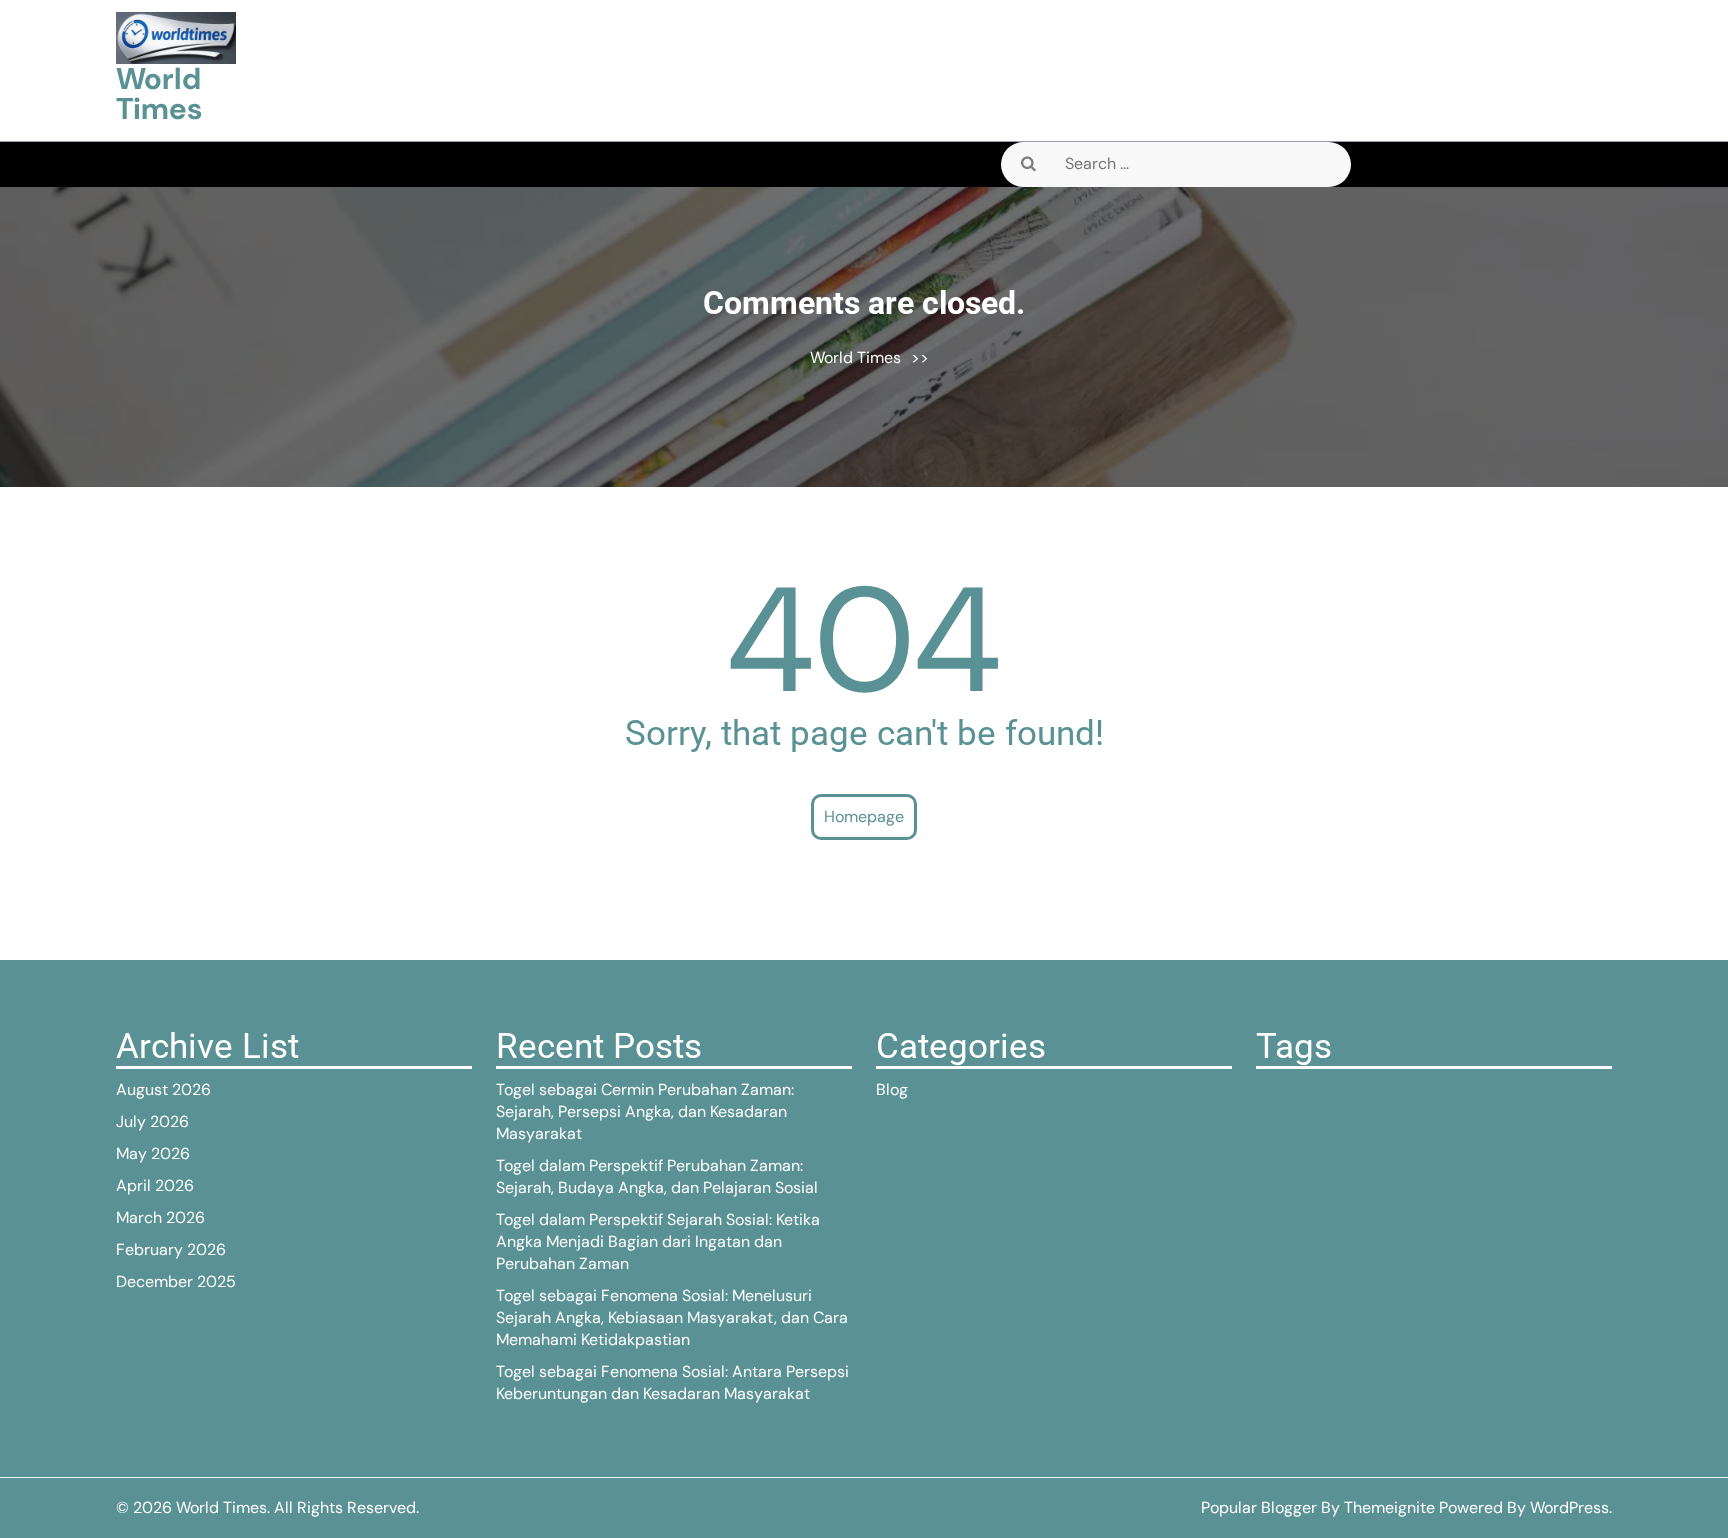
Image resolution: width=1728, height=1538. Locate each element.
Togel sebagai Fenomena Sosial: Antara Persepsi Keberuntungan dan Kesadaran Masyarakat (672, 1382)
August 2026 (163, 1089)
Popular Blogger (1259, 1507)
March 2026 (160, 1217)
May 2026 (153, 1153)
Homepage (864, 816)
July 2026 (152, 1121)
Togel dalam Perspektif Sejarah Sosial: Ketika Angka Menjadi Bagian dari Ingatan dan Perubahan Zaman (658, 1241)
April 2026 (155, 1185)
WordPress (1569, 1507)
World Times (159, 93)
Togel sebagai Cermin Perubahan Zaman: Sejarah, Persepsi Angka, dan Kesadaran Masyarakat (645, 1111)
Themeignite (1389, 1507)
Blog (892, 1089)
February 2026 (171, 1249)
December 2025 (176, 1281)
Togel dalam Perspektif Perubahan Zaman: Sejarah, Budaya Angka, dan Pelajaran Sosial (657, 1176)
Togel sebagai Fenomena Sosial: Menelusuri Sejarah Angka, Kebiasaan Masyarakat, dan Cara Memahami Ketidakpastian (672, 1317)
